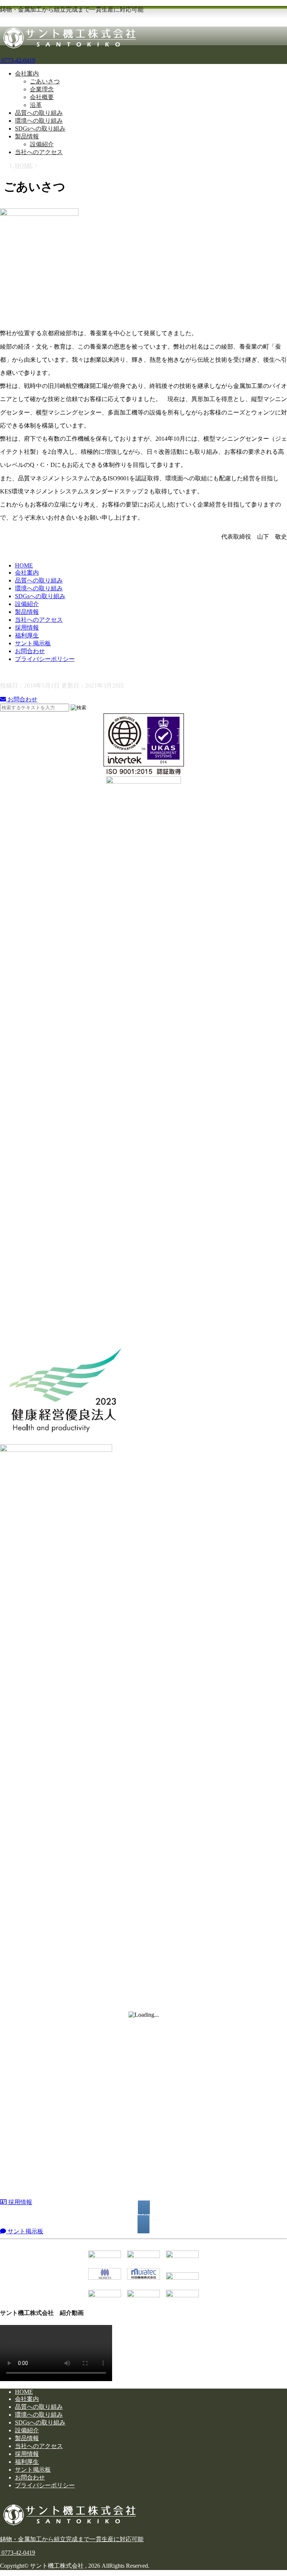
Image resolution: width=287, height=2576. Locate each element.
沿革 (36, 105)
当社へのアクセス (39, 152)
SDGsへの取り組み (40, 129)
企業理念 (42, 89)
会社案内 (27, 74)
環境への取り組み (39, 121)
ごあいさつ (45, 81)
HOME (24, 565)
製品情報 (27, 136)
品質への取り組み (39, 113)
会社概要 (42, 97)
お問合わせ (30, 651)
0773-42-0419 (18, 60)
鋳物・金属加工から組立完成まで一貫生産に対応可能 (72, 2539)
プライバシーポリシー (45, 659)
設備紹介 (42, 144)
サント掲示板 (33, 643)
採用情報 (27, 628)
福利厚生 (27, 635)
